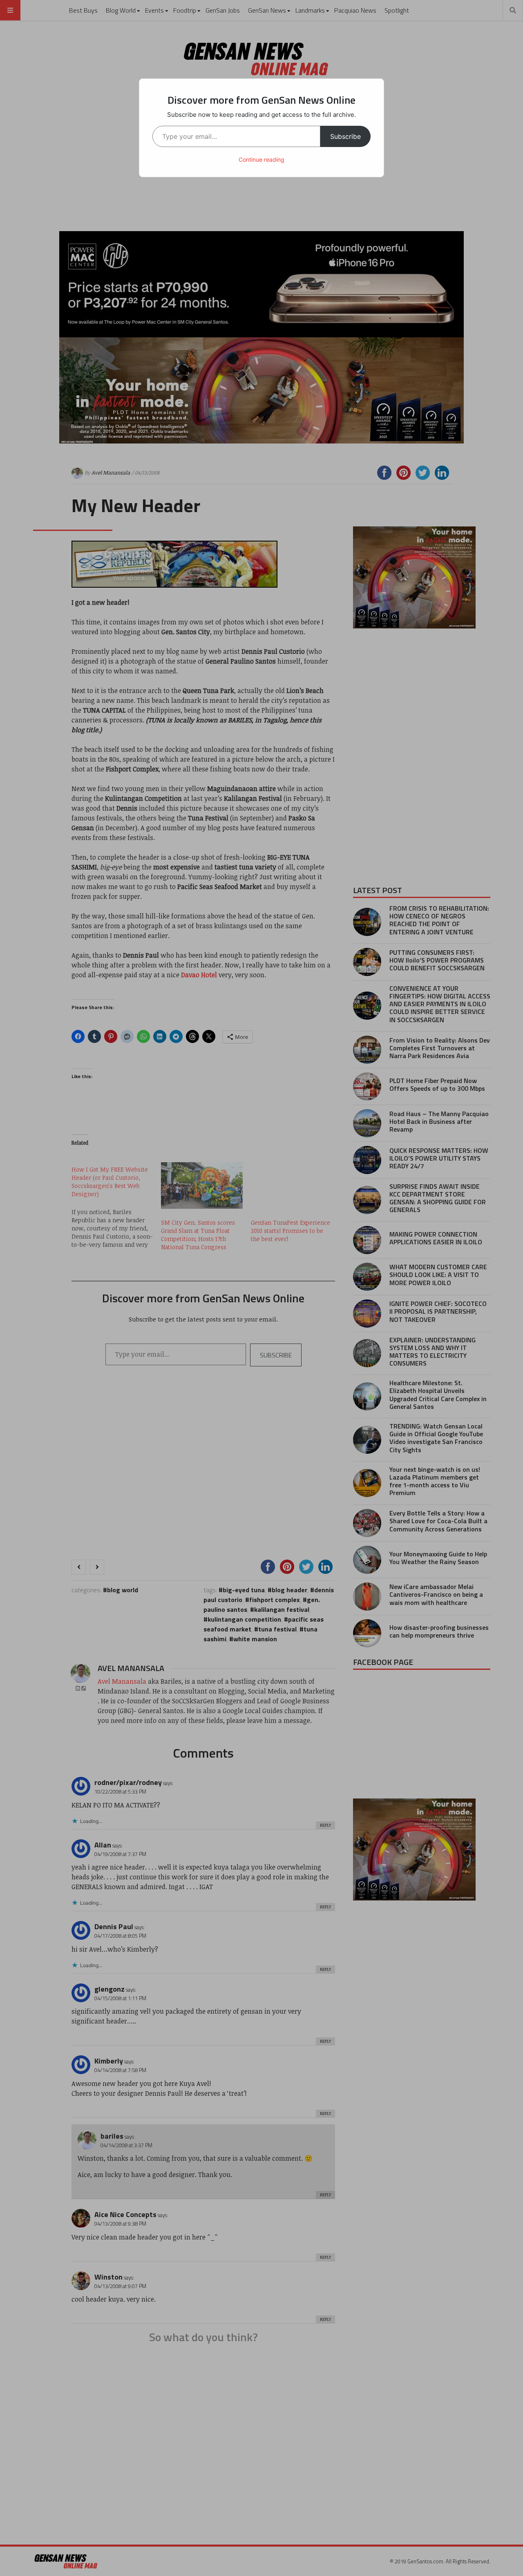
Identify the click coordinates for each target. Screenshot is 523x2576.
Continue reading (261, 159)
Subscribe (345, 136)
